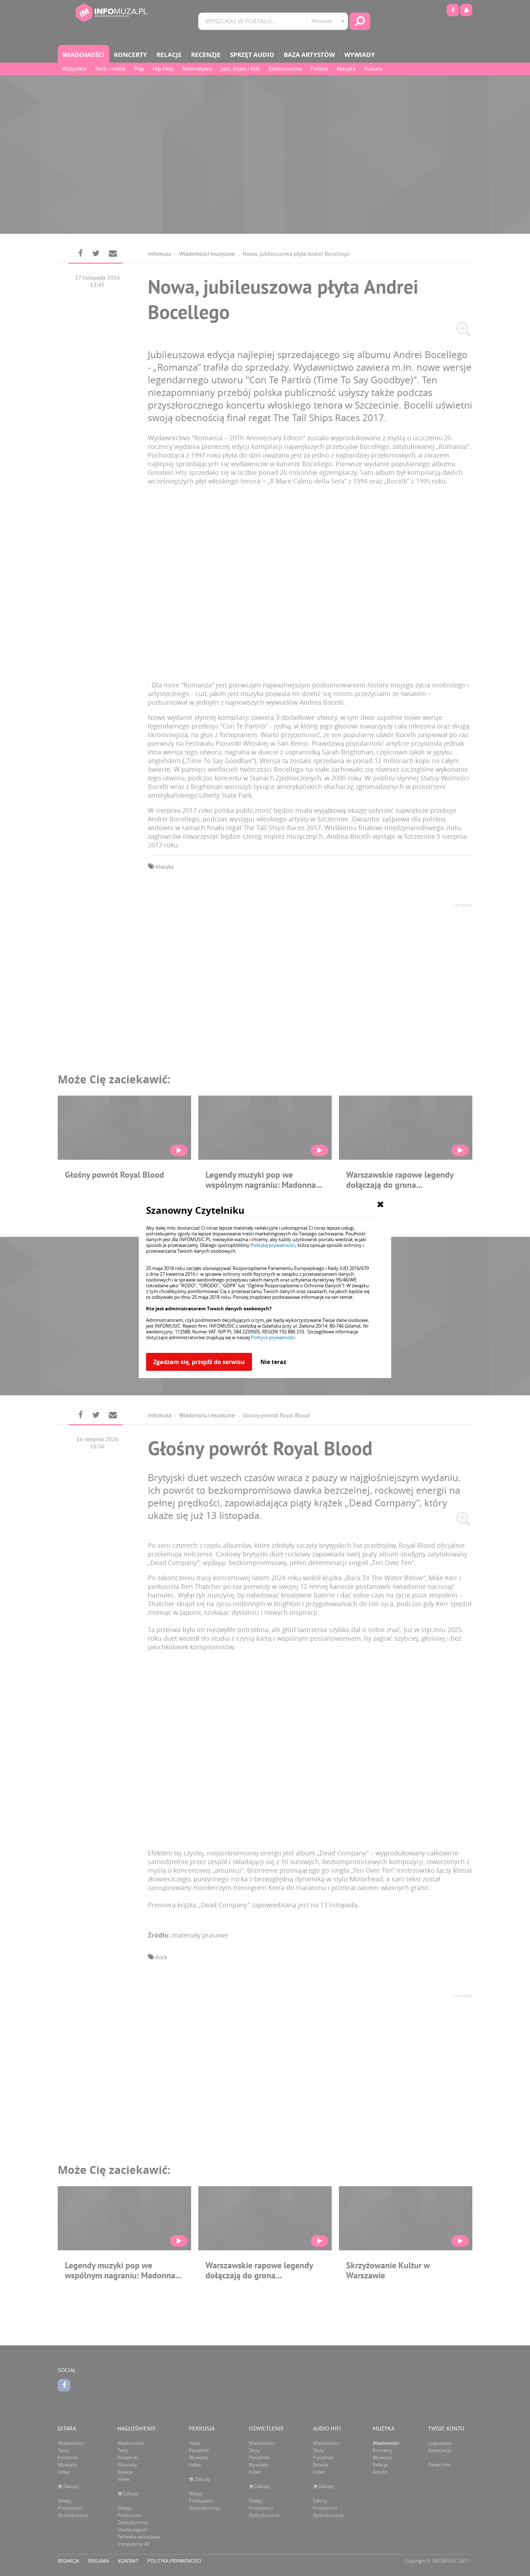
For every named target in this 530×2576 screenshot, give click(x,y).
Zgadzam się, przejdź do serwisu (199, 1362)
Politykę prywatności (273, 1245)
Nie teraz (273, 1362)
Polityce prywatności (273, 1337)
